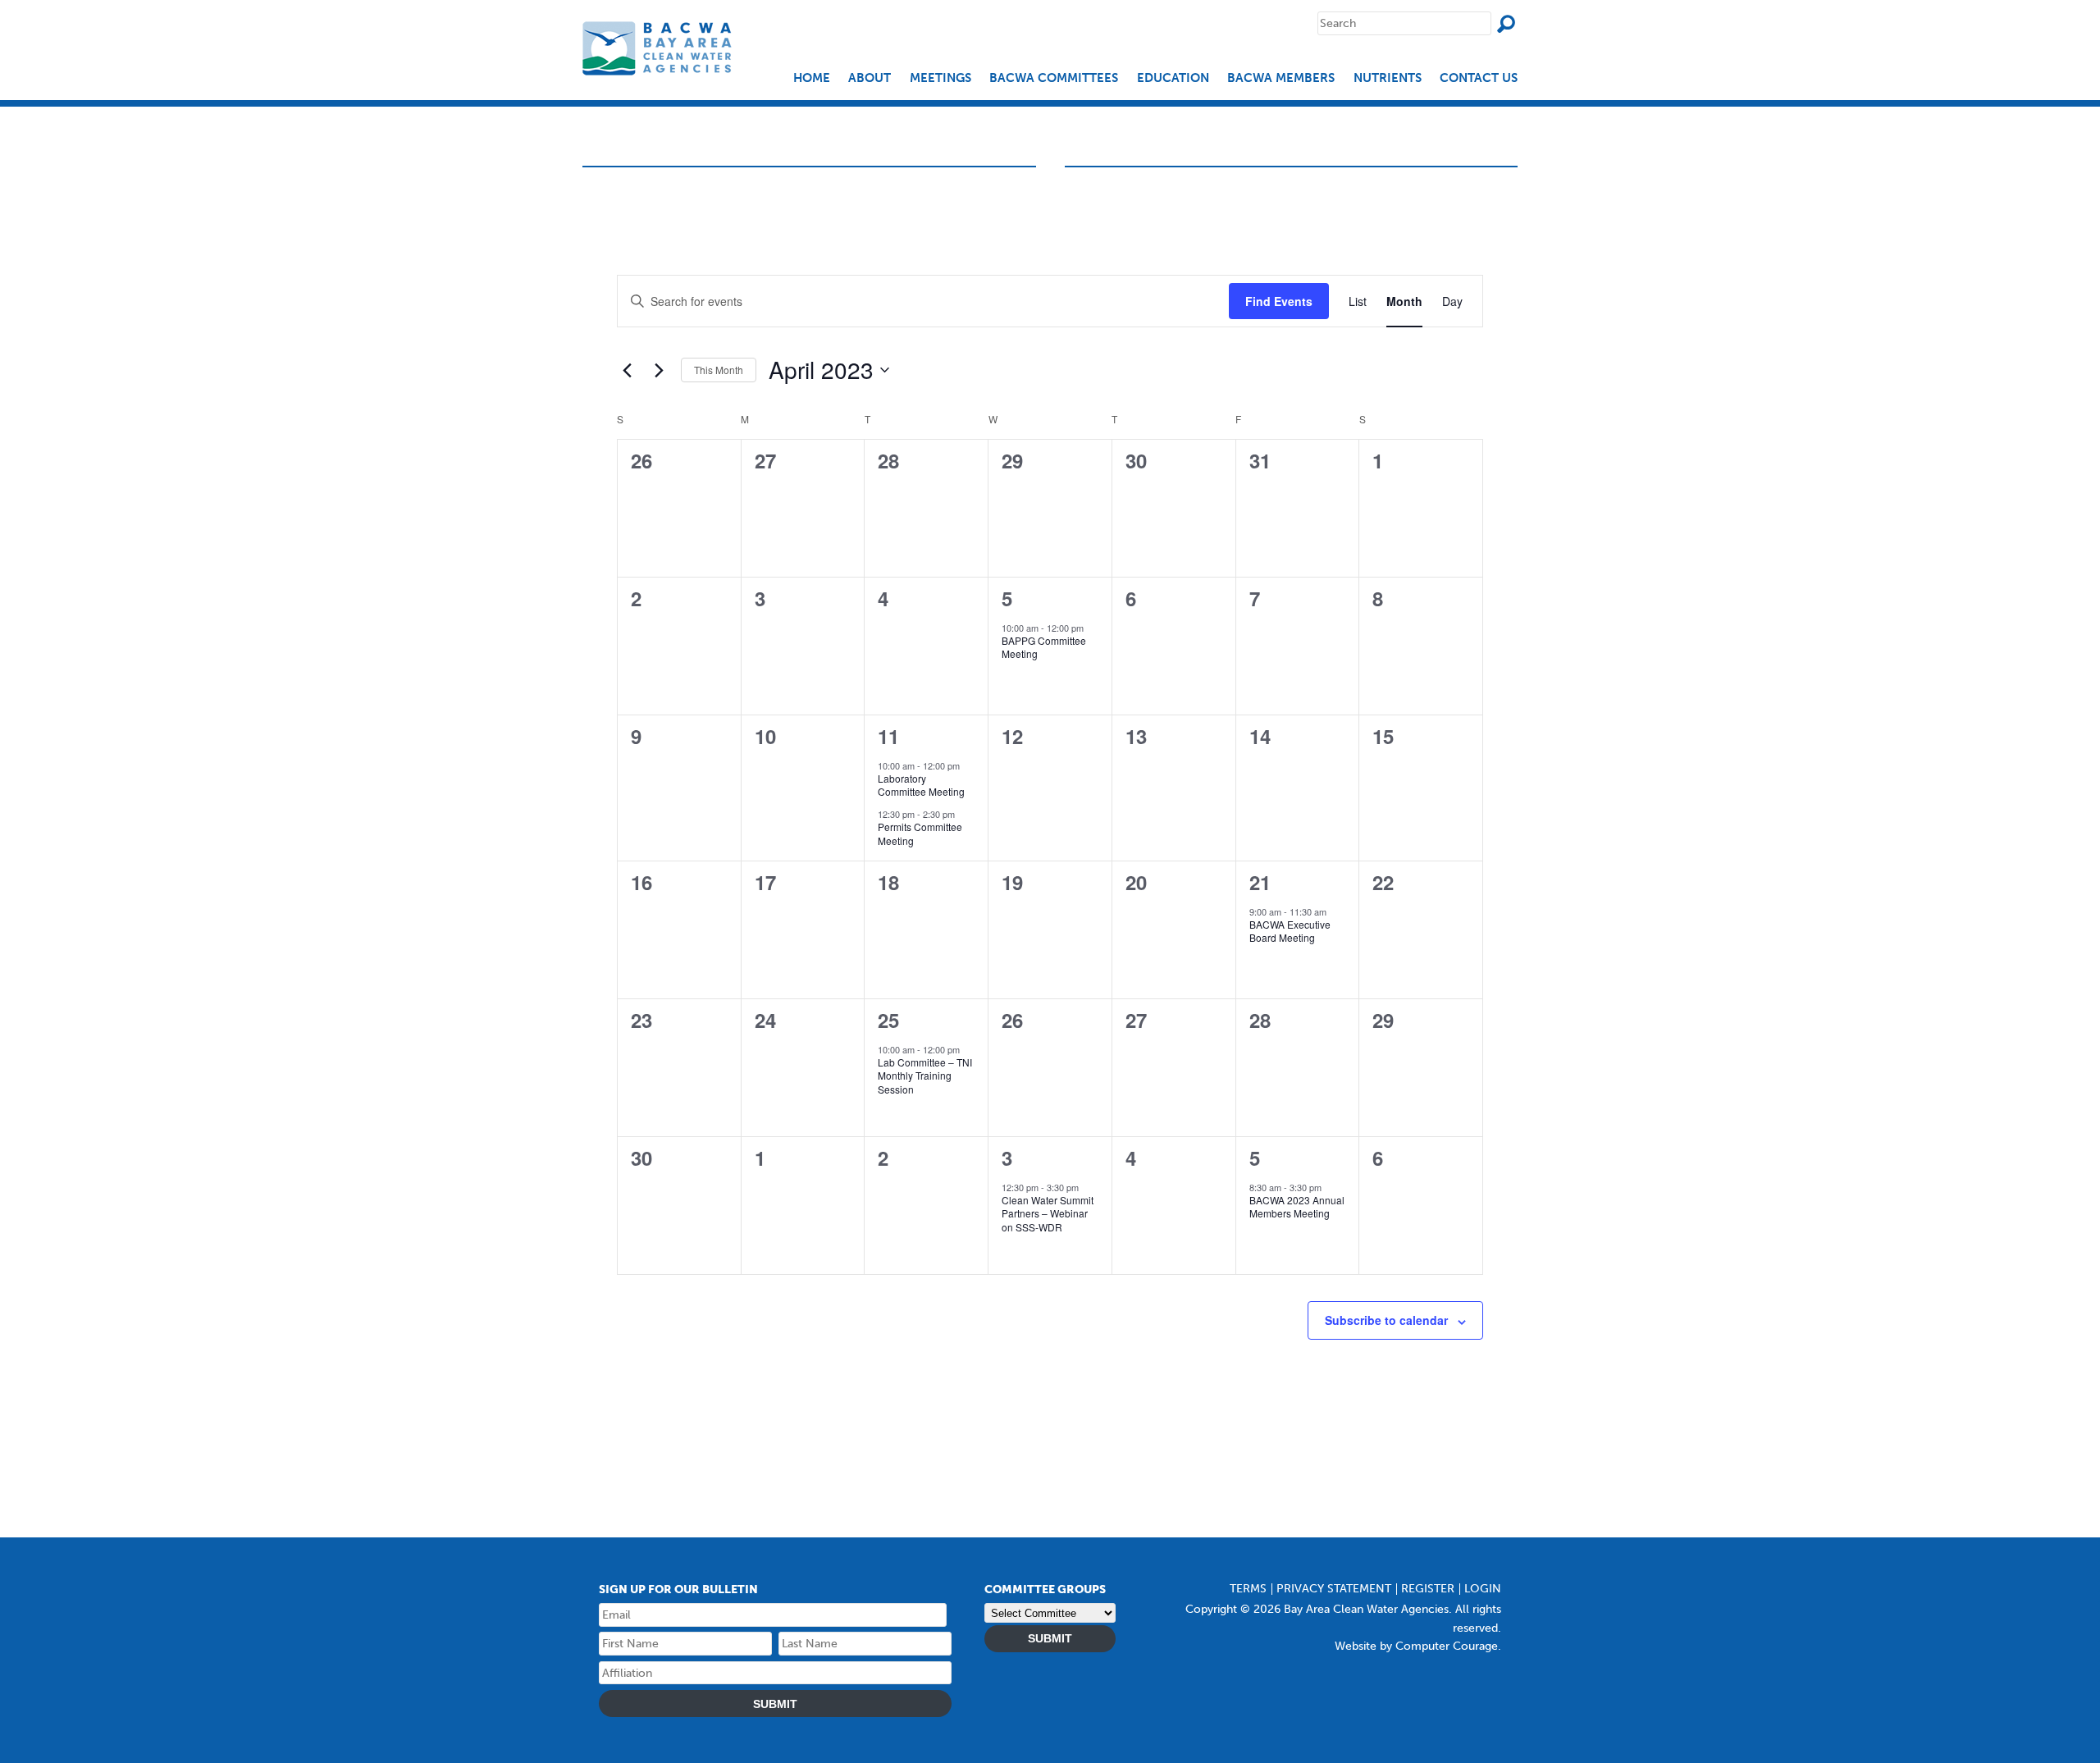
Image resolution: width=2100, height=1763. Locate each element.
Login (1483, 1589)
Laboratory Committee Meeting (921, 785)
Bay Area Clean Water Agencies (659, 48)
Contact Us (1479, 78)
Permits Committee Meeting (920, 834)
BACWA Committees (1054, 78)
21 (1260, 882)
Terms (1248, 1589)
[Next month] (659, 370)
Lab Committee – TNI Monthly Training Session (925, 1076)
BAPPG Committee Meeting (1044, 647)
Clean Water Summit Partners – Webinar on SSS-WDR (1048, 1213)
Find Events (1279, 301)
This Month (719, 370)
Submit (775, 1704)
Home (812, 78)
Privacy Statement (1334, 1589)
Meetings (940, 78)
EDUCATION (1173, 78)
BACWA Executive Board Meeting (1290, 931)
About (870, 78)
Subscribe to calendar (1386, 1320)
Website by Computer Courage (1416, 1646)
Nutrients (1388, 78)
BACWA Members (1281, 78)
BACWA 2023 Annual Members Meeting (1297, 1207)
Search (1506, 24)
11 (888, 736)
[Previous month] (627, 370)
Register (1428, 1589)
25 (888, 1020)
